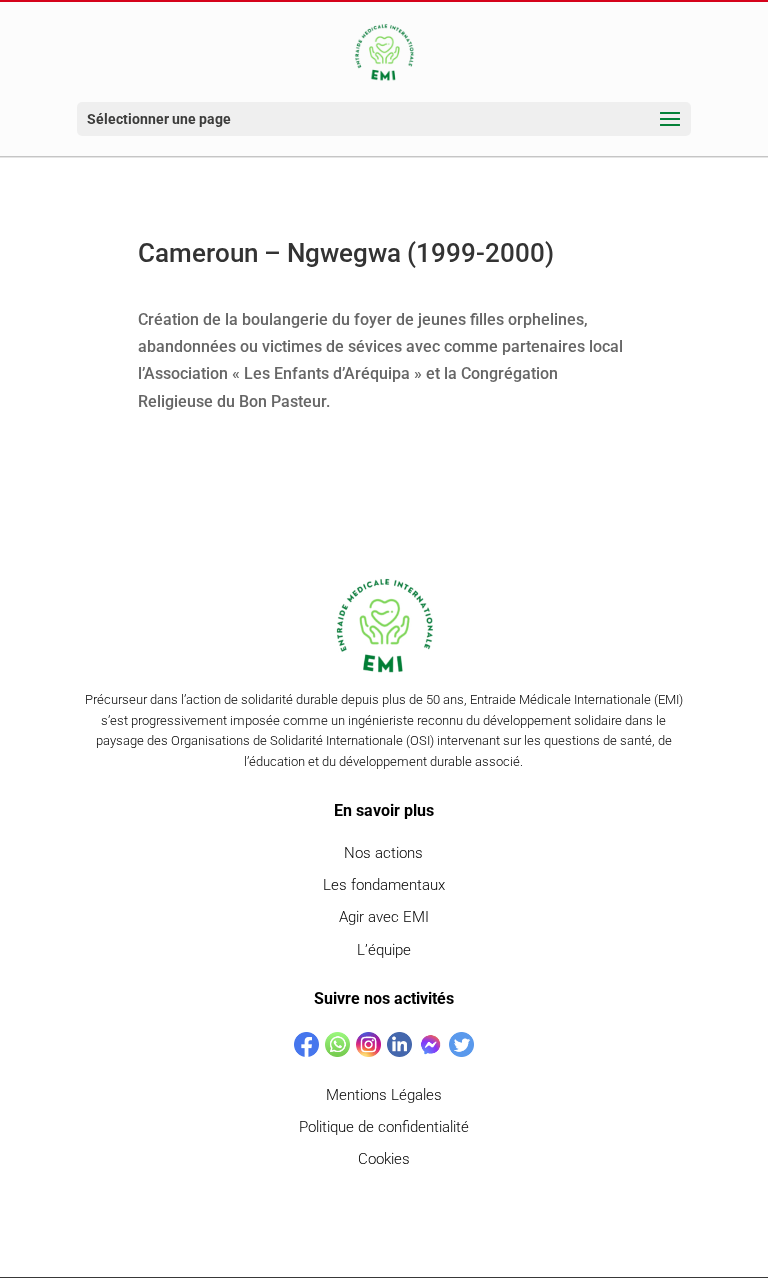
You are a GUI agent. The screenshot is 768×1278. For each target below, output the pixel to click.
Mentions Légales (384, 1095)
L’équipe (384, 950)
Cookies (384, 1159)
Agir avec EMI (384, 917)
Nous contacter (384, 1216)
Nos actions (383, 853)
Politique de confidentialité (384, 1127)
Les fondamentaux (384, 885)
